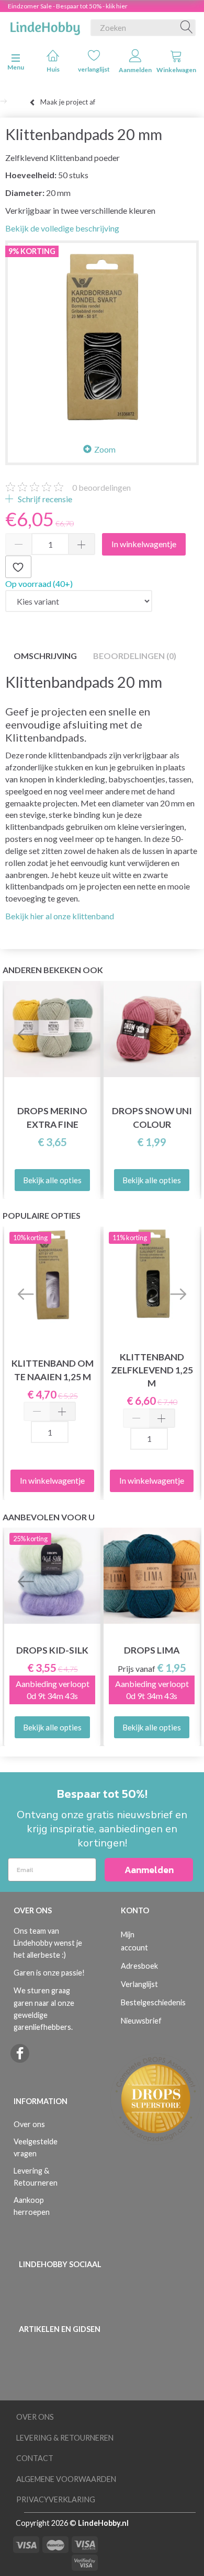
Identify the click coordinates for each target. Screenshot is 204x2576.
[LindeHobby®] (45, 26)
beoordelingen (101, 487)
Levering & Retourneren (36, 2177)
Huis (53, 69)
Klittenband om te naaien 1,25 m (53, 1370)
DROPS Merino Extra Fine (52, 1117)
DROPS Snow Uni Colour (152, 1117)
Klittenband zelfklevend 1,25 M (152, 1370)
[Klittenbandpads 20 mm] (102, 337)
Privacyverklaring (56, 2499)
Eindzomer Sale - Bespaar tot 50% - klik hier (68, 6)
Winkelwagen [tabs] (176, 70)
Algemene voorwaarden (66, 2479)
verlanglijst (94, 69)
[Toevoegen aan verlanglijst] (18, 567)
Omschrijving (45, 656)
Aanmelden (135, 70)
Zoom (105, 449)
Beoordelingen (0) (135, 656)
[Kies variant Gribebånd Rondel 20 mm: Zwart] (79, 601)
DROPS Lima (152, 1650)
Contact (35, 2458)
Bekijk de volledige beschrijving (62, 228)
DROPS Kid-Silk (52, 1650)
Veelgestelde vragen (36, 2147)
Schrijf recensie (44, 499)
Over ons (29, 2124)
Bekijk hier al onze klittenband (60, 916)
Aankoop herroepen (32, 2206)
